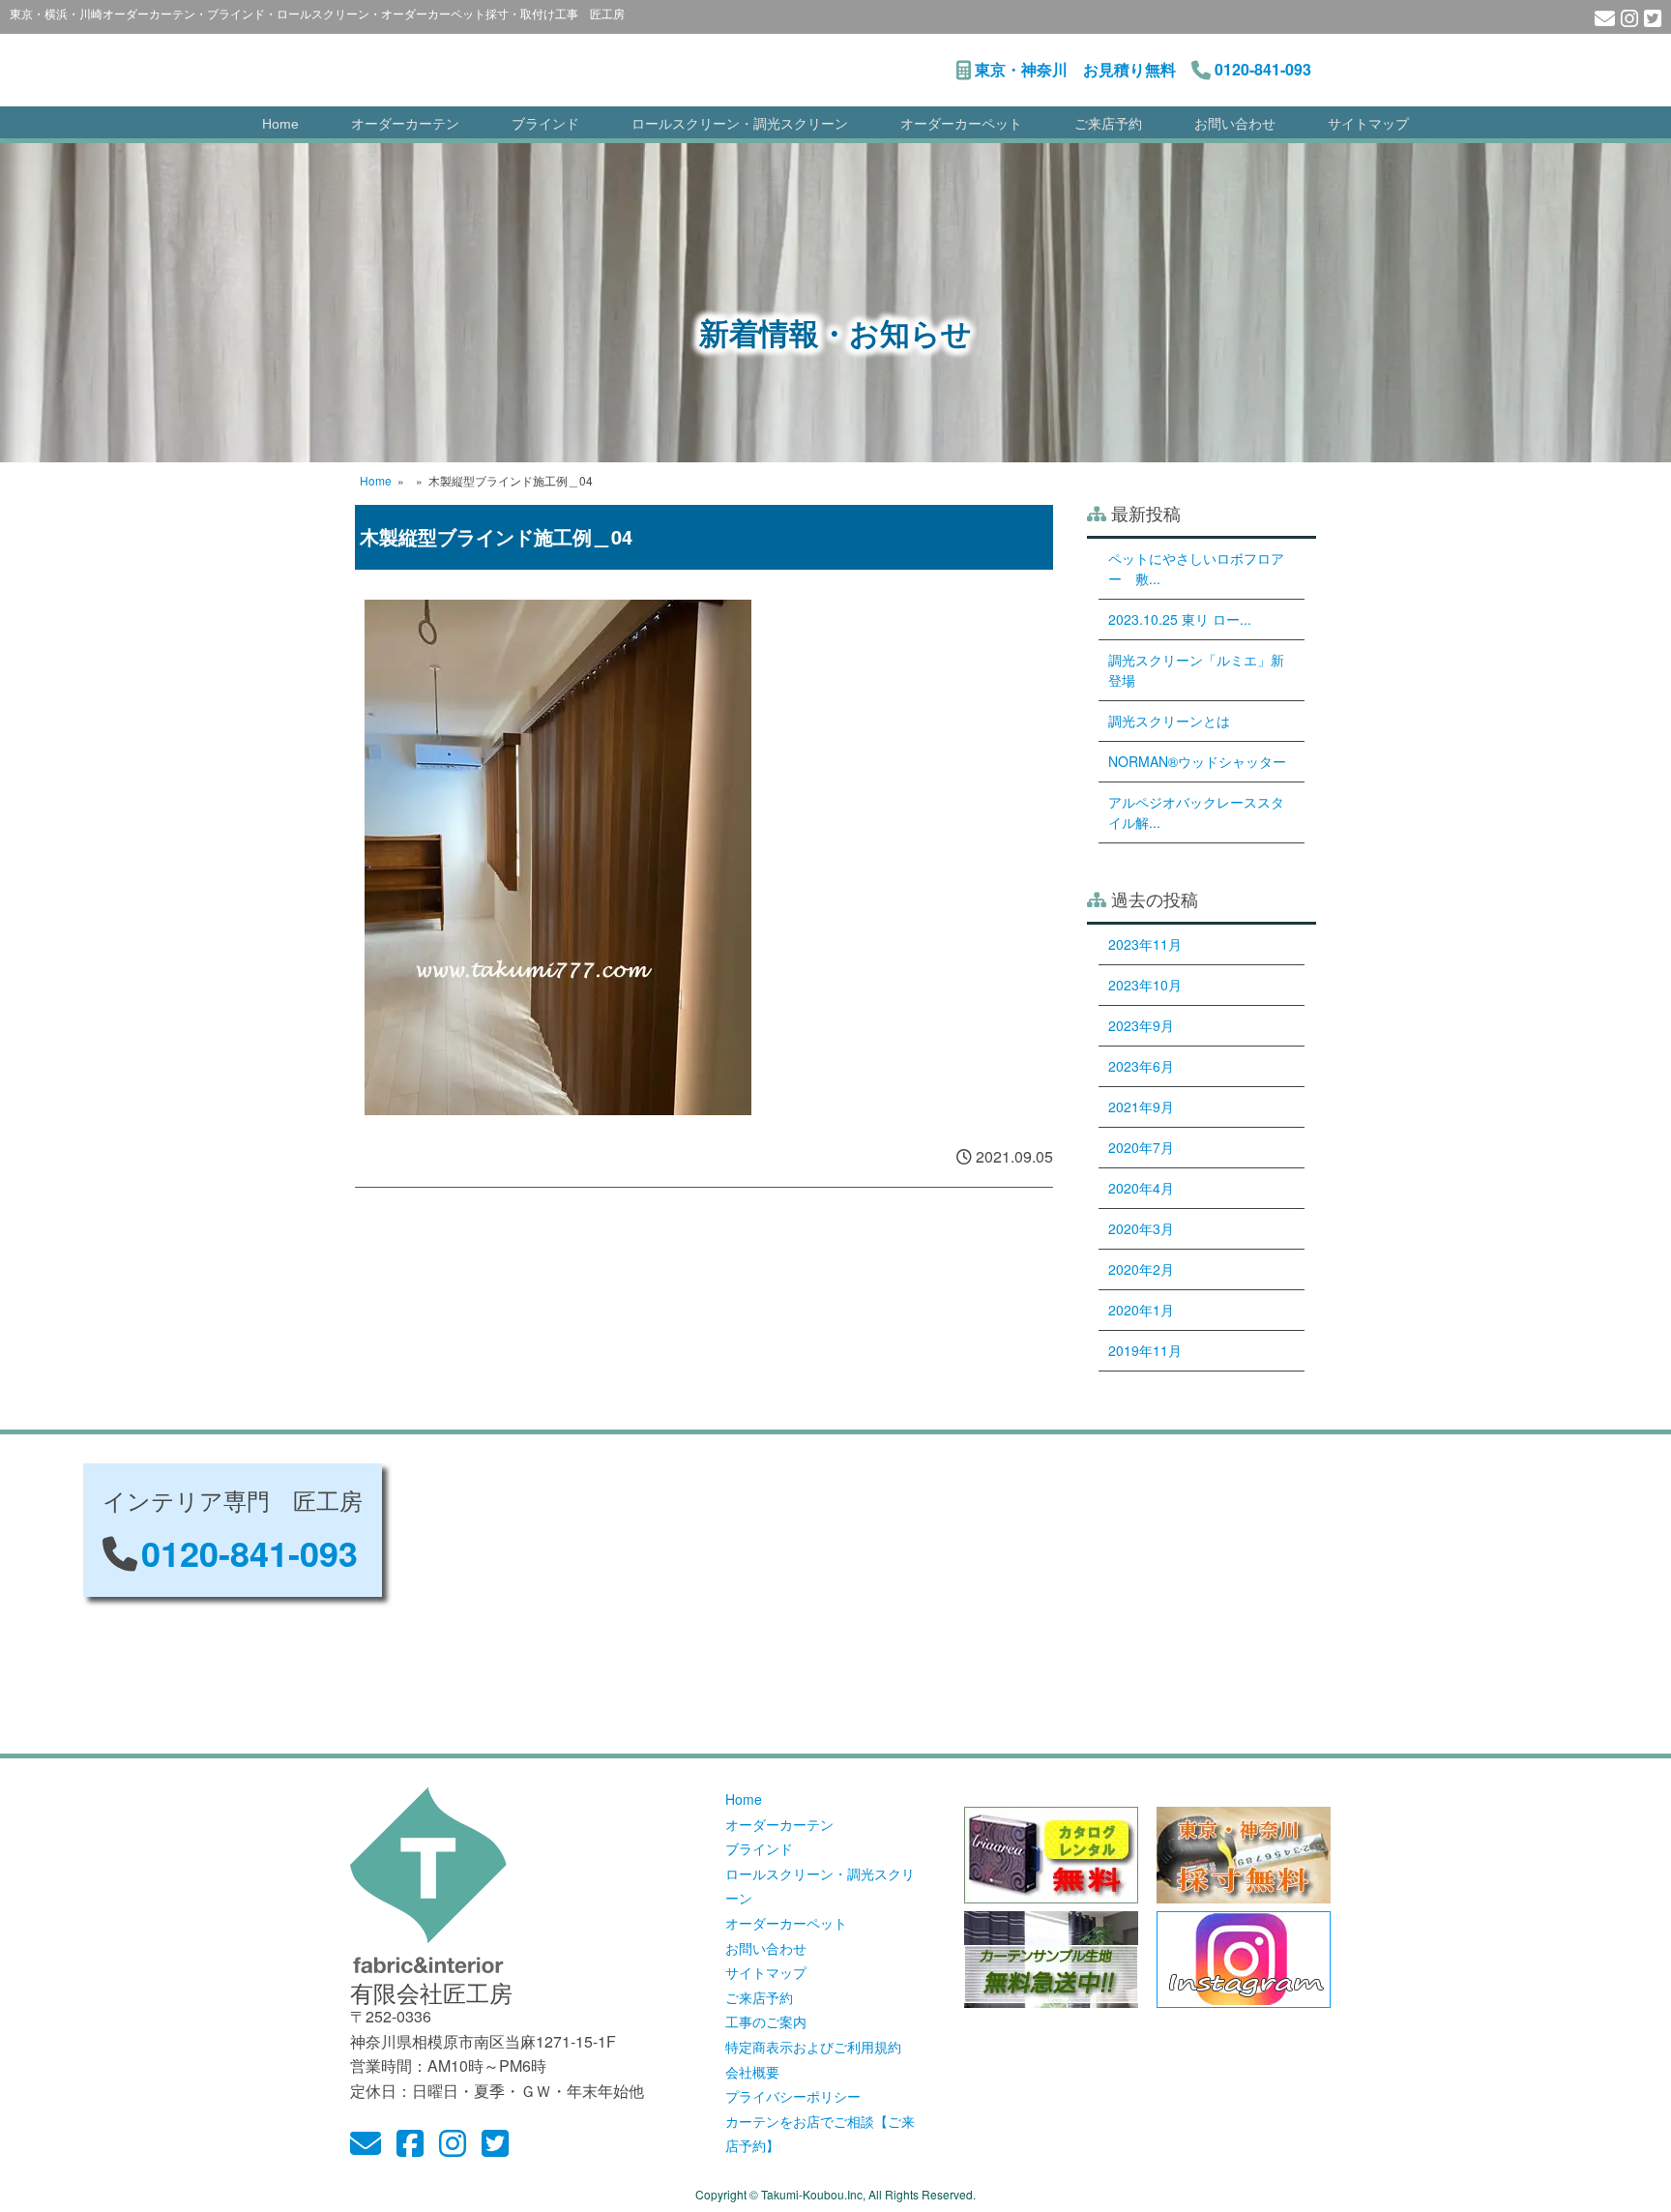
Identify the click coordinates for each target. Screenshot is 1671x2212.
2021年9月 (1141, 1106)
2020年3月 (1141, 1228)
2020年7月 (1141, 1147)
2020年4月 (1141, 1188)
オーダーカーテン (405, 124)
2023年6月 (1141, 1066)
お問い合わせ (1235, 124)
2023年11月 (1145, 944)
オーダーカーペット (961, 124)
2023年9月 (1141, 1025)
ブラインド (545, 124)
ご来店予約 (1108, 124)
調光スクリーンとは (1169, 721)
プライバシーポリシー (793, 2096)
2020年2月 (1141, 1269)
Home (280, 124)
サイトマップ (1368, 124)
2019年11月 (1145, 1350)
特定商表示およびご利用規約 (813, 2047)
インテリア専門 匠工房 (598, 60)
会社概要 (752, 2072)
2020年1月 (1141, 1310)
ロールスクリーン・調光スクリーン (740, 124)
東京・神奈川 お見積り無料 (1075, 69)
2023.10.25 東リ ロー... (1180, 619)
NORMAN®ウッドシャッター (1197, 761)
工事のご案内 (766, 2021)
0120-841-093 (1263, 69)
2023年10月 (1145, 985)
